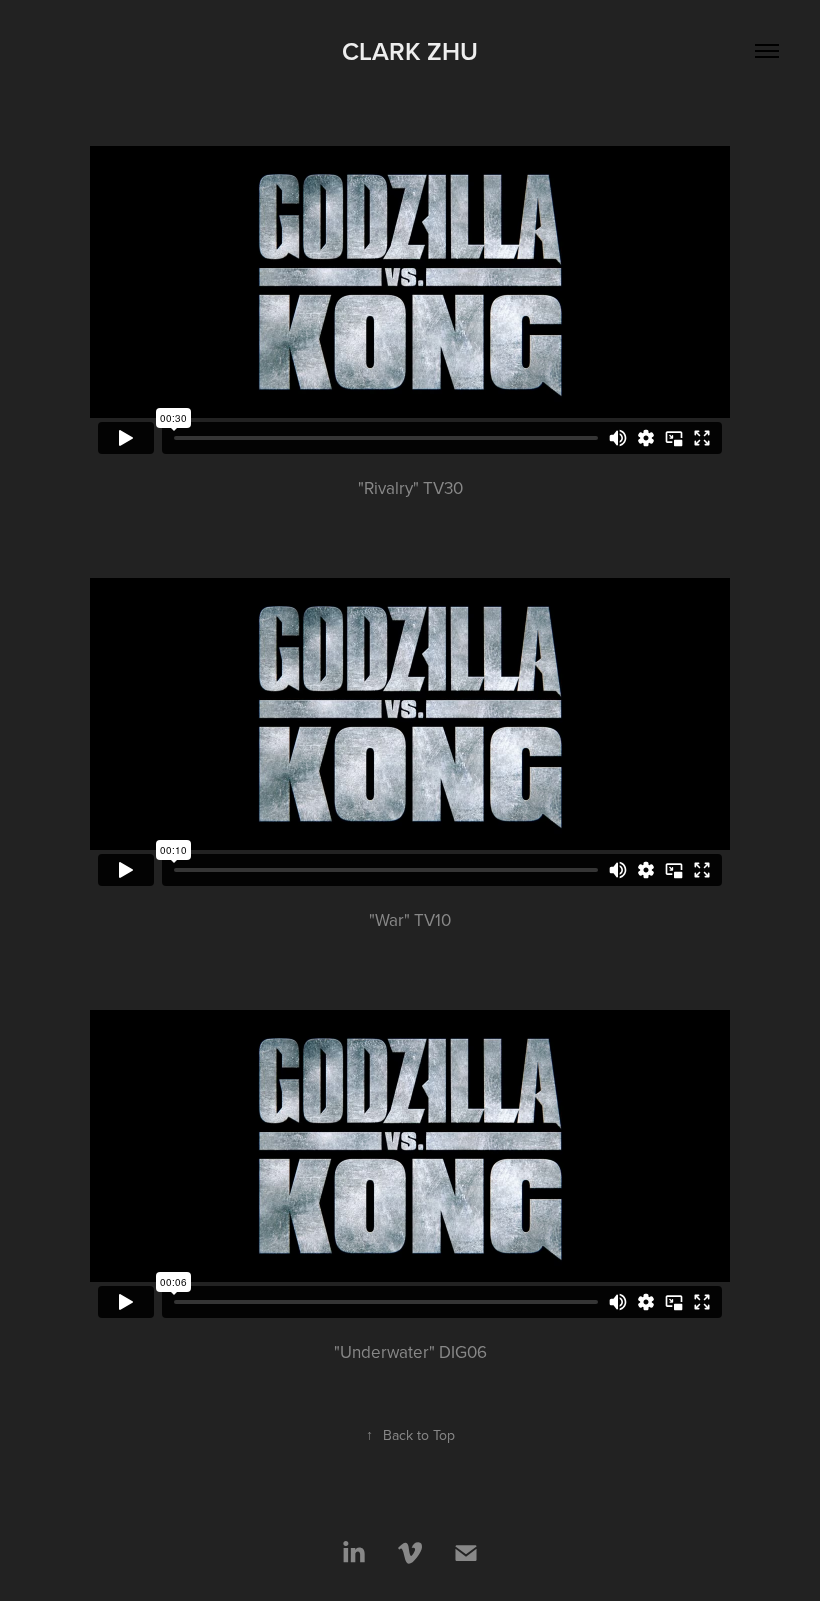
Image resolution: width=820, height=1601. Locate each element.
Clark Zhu (410, 51)
